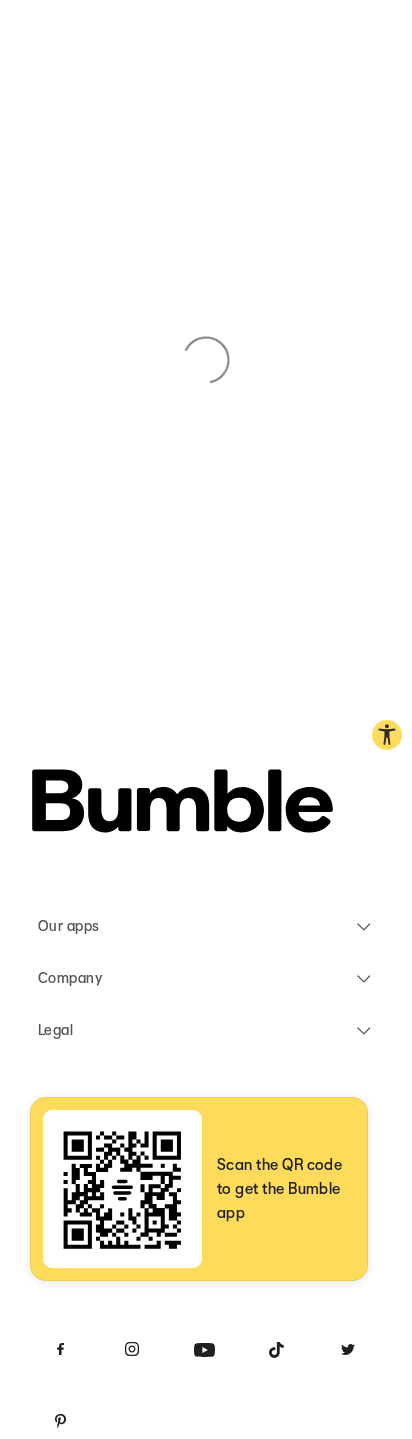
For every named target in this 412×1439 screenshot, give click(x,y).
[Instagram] (132, 1349)
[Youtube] (204, 1349)
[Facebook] (60, 1349)
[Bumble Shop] (182, 804)
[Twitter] (348, 1349)
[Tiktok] (276, 1349)
